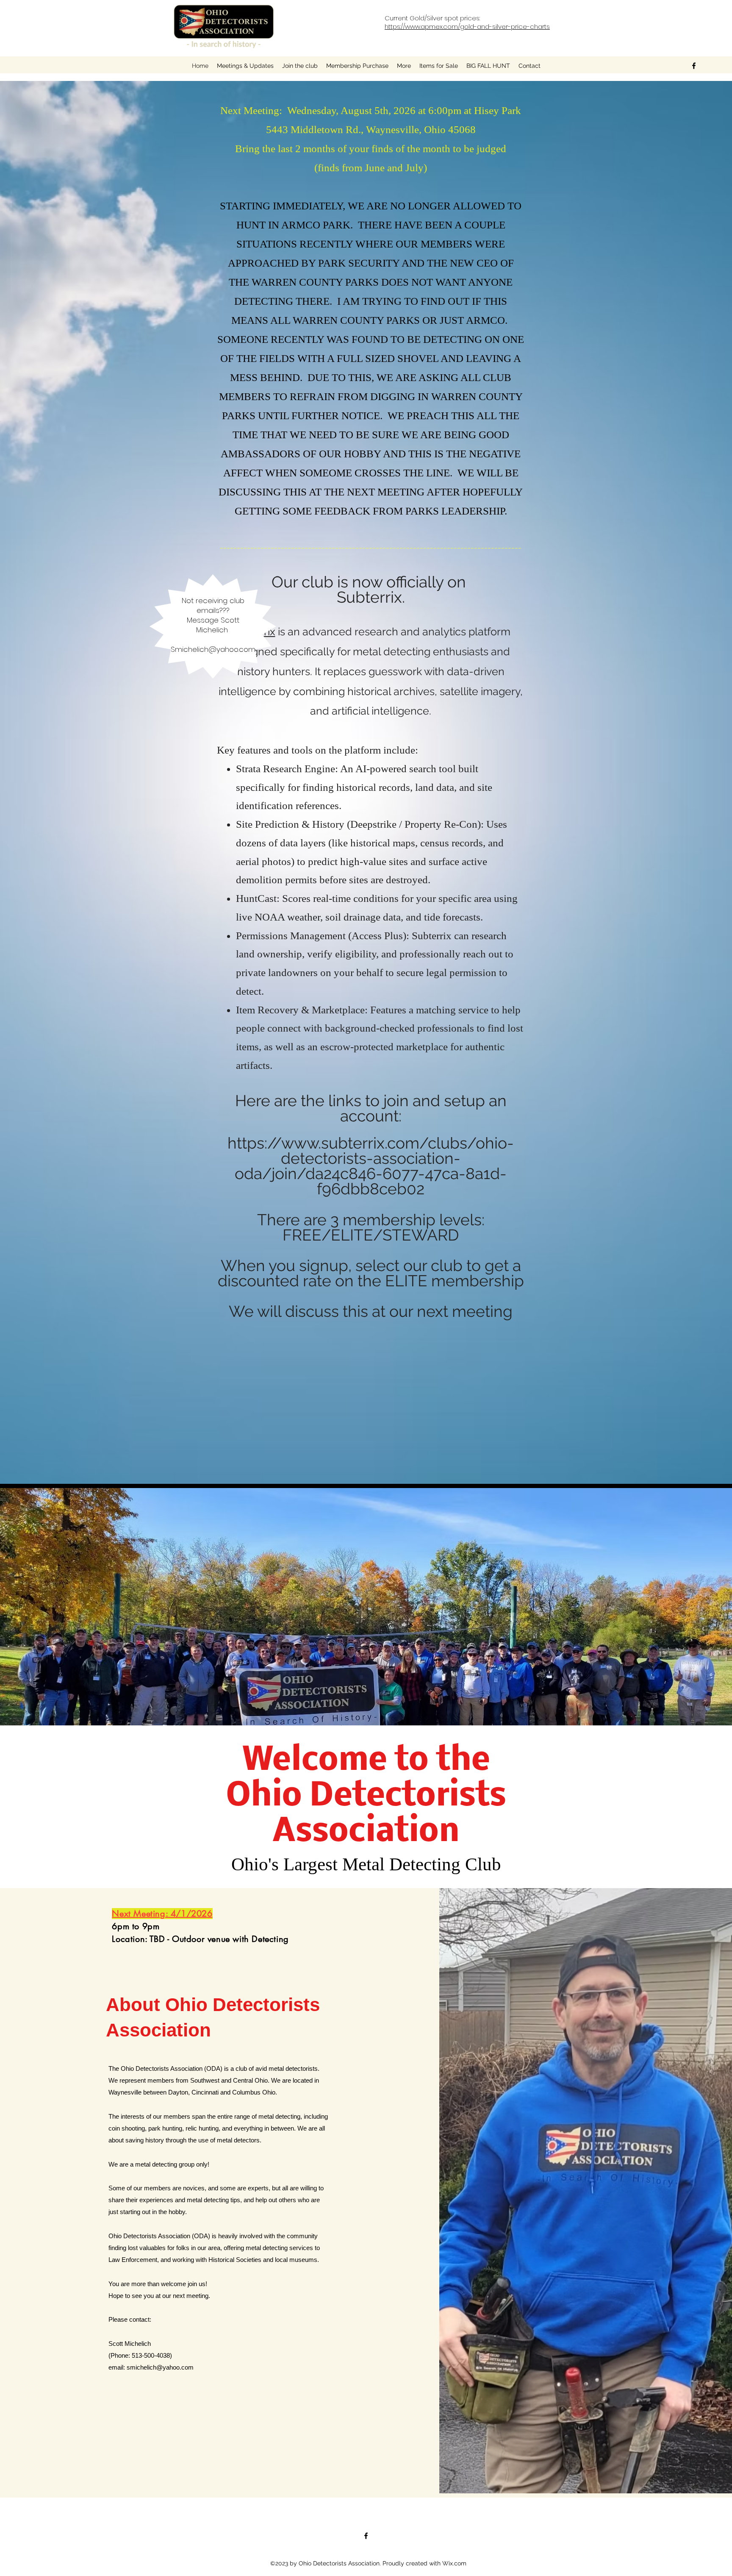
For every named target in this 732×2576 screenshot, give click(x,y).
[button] (404, 66)
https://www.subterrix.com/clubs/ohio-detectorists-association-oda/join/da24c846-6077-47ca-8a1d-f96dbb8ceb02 (371, 1166)
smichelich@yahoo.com (160, 2367)
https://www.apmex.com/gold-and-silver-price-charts (467, 26)
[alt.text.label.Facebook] (694, 66)
